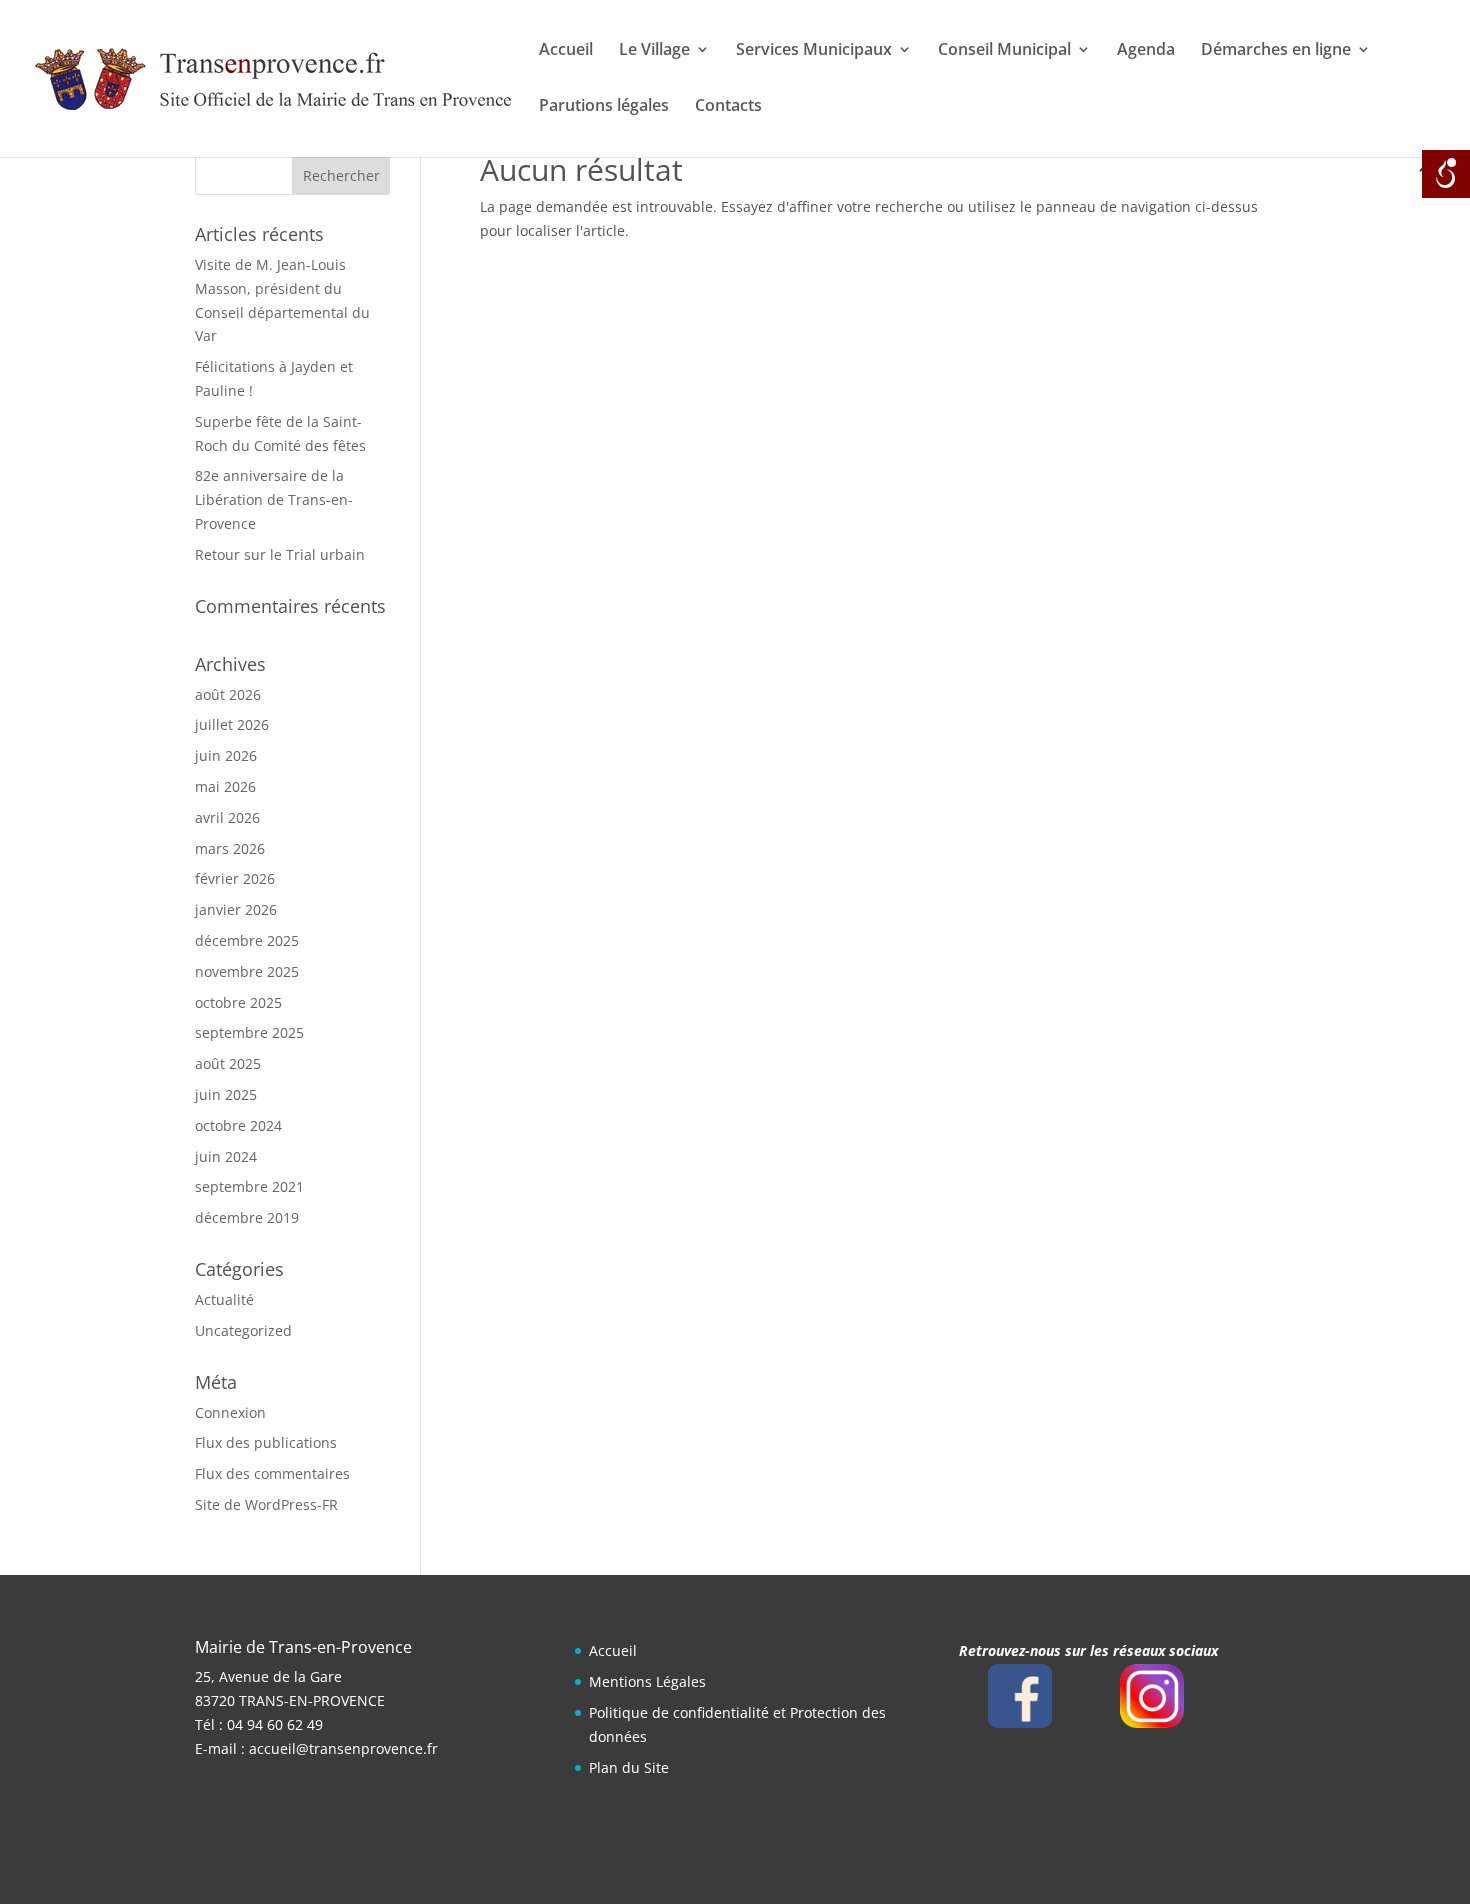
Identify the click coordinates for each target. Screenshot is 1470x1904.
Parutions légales (604, 107)
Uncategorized (243, 1330)
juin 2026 (226, 755)
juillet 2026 (232, 724)
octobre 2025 (238, 1002)
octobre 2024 (238, 1125)
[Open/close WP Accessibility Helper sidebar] (1446, 174)
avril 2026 (227, 817)
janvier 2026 (236, 909)
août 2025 (228, 1063)
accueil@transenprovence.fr (343, 1748)
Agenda (1146, 51)
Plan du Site (629, 1767)
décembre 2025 (247, 940)
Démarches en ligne (1276, 51)
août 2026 (228, 694)
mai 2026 (225, 786)
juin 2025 (226, 1094)
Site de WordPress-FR (266, 1504)
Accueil (566, 51)
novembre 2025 (247, 971)
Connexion (230, 1412)
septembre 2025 (249, 1032)
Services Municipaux (814, 51)
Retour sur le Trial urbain (280, 554)
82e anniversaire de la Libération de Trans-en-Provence (274, 499)
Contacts (728, 107)
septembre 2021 (249, 1186)
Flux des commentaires (272, 1473)
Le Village (654, 51)
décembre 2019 (247, 1217)
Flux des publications (266, 1442)
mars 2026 (230, 848)
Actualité (224, 1299)
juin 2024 (226, 1156)
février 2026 (235, 878)
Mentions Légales (647, 1681)
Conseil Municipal (1004, 51)
